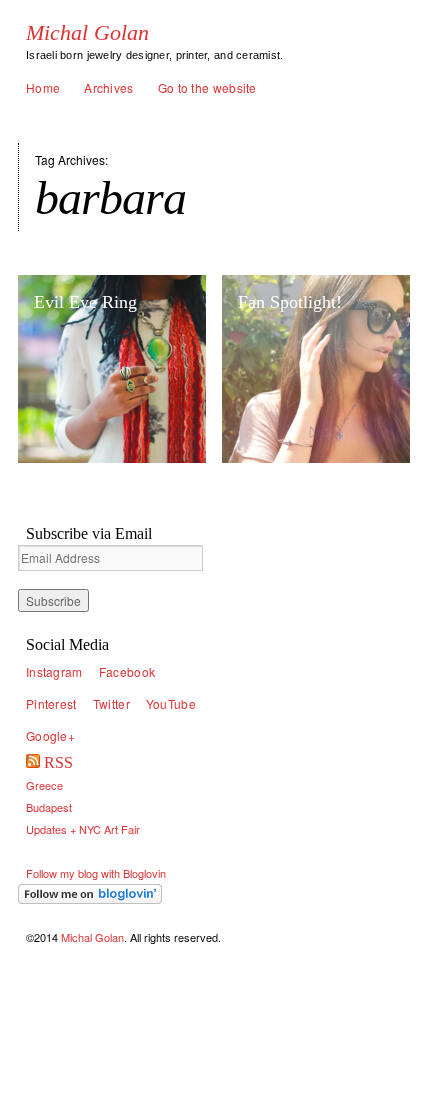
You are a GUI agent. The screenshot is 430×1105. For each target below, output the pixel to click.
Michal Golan (87, 33)
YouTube (171, 703)
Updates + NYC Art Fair (83, 829)
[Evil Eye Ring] (112, 369)
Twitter (111, 703)
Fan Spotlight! (290, 302)
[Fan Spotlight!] (316, 369)
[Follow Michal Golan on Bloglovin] (112, 894)
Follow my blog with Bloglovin (96, 873)
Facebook (127, 671)
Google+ (50, 735)
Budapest (49, 807)
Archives (108, 87)
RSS (58, 762)
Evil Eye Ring (85, 302)
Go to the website (207, 87)
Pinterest (51, 703)
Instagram (54, 671)
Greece (44, 785)
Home (43, 87)
